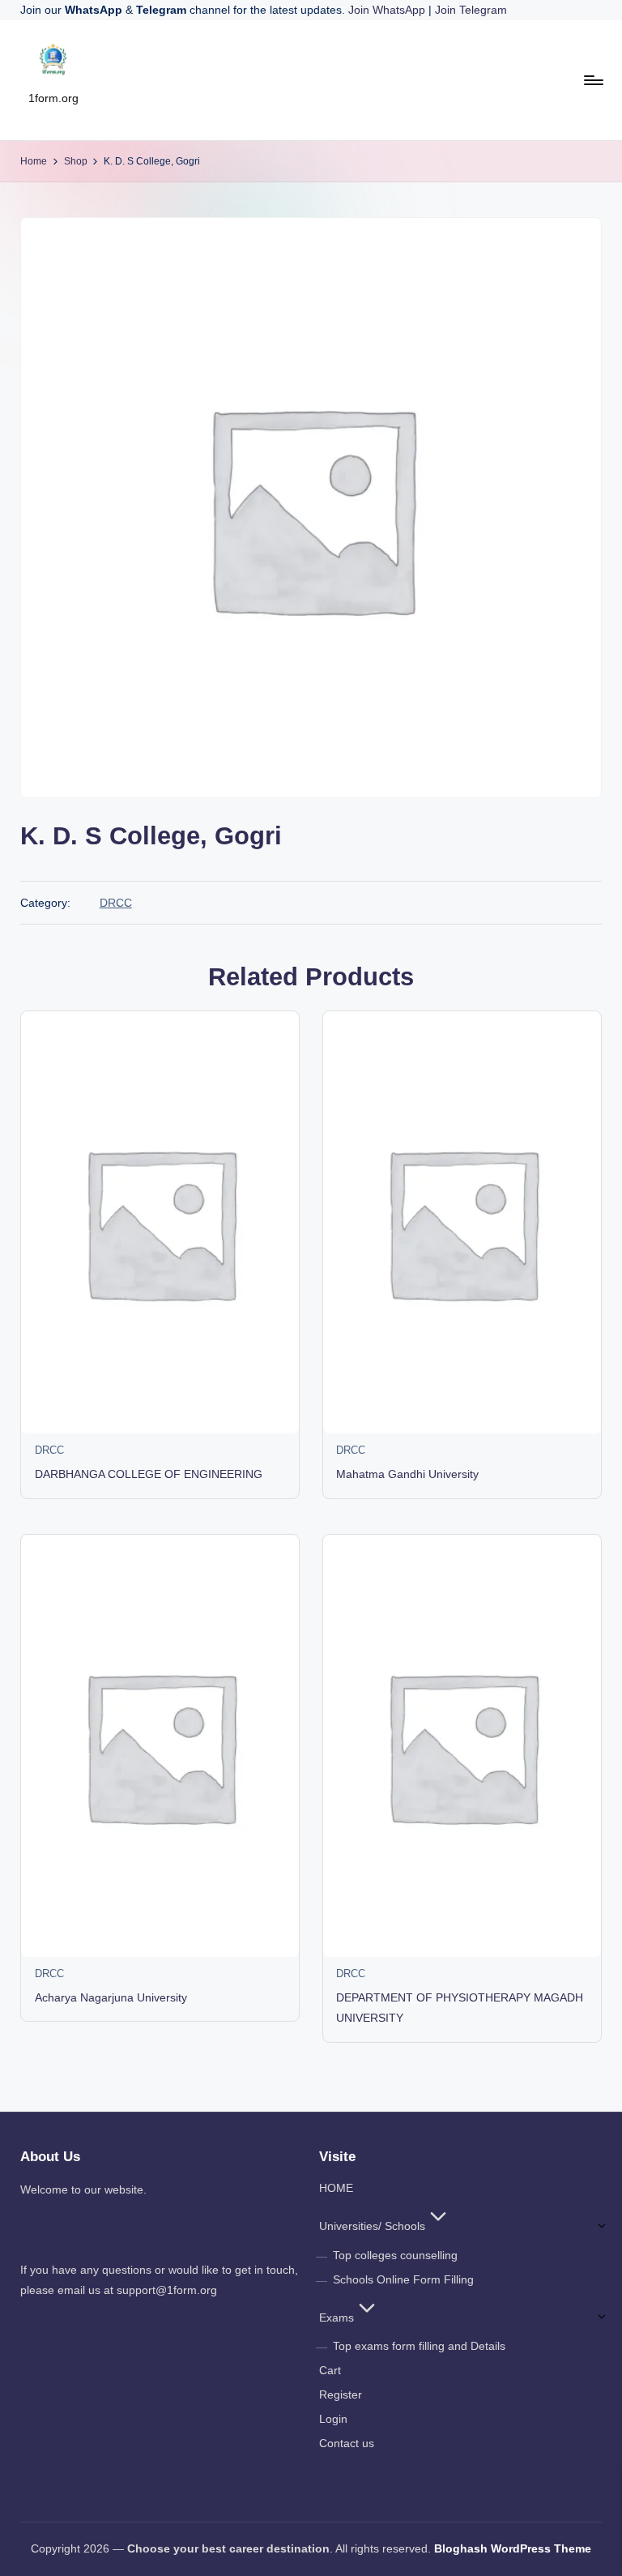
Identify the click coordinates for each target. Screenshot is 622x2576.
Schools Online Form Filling (403, 2279)
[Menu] (592, 80)
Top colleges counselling (395, 2255)
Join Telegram (471, 10)
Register (341, 2394)
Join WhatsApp (388, 10)
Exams (337, 2318)
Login (333, 2419)
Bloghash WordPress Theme (513, 2548)
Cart (330, 2370)
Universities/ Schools (372, 2226)
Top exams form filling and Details (419, 2346)
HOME (336, 2188)
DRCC (116, 903)
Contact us (347, 2443)
